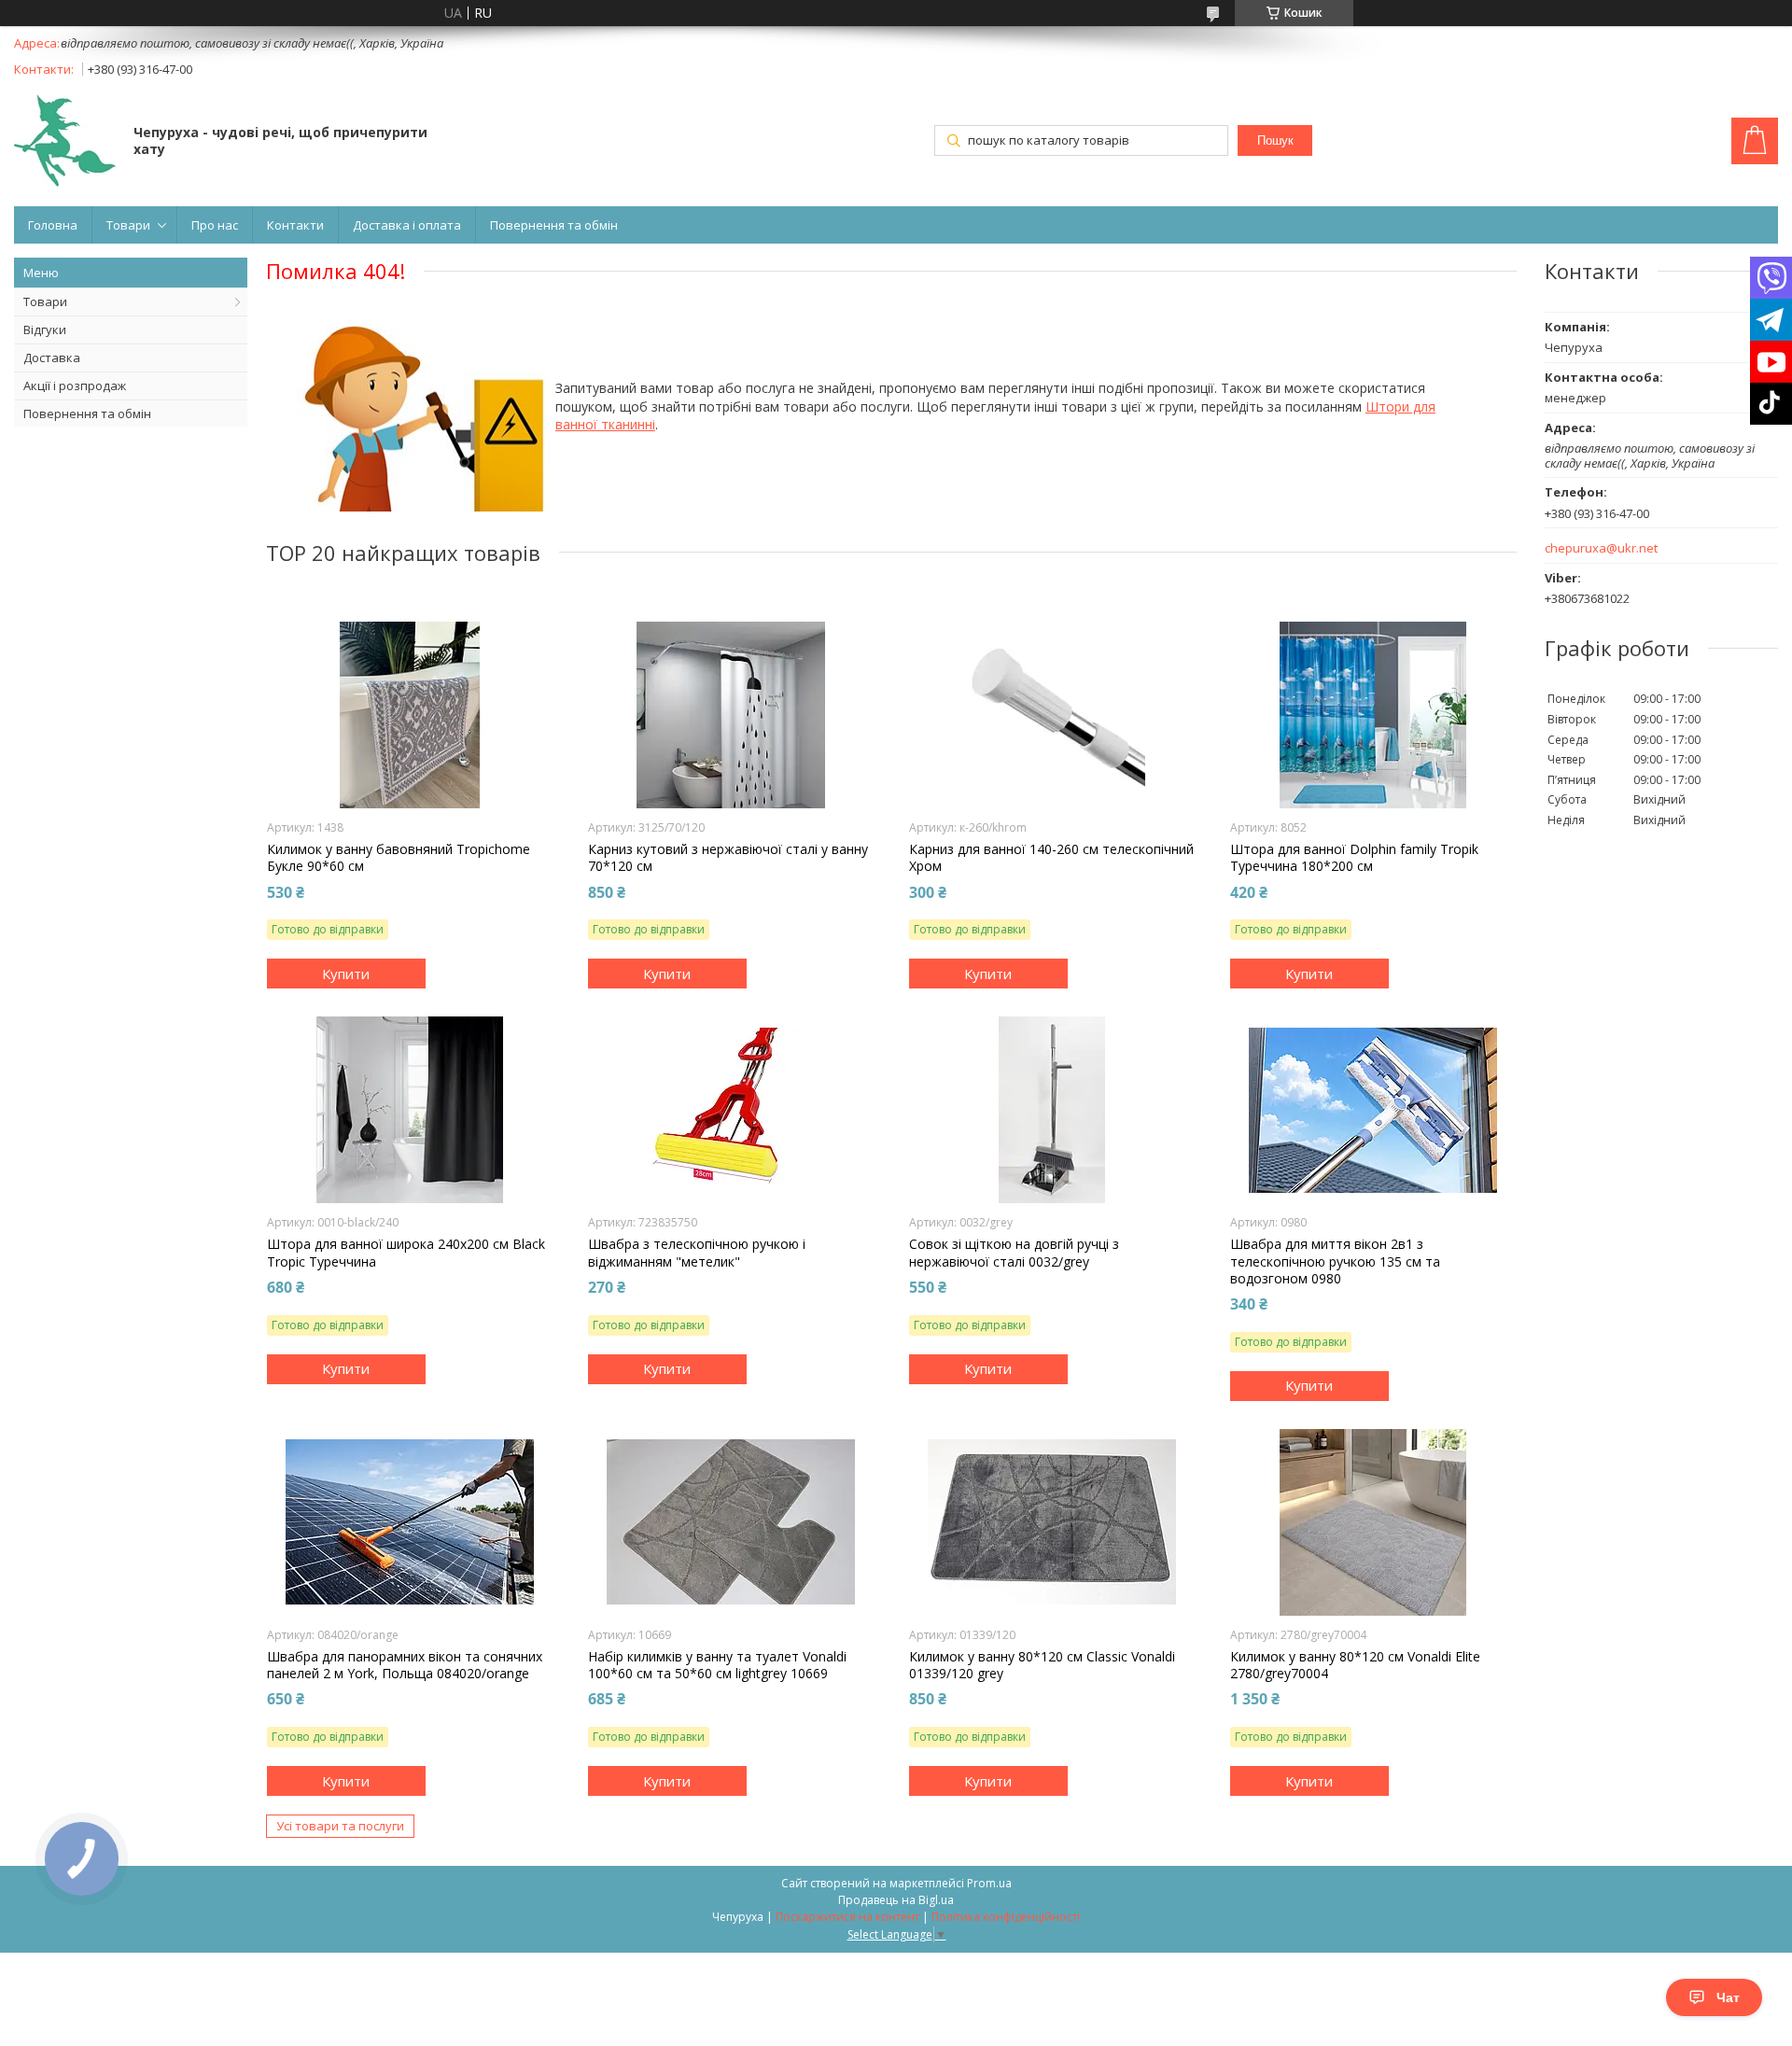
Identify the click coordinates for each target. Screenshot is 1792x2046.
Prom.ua (989, 1883)
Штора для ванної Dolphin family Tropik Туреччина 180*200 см (1354, 858)
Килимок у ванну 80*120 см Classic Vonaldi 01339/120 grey (1042, 1665)
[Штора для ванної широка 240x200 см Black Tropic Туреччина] (410, 1110)
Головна (53, 225)
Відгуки (45, 329)
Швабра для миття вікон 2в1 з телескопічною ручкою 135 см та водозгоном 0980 (1335, 1261)
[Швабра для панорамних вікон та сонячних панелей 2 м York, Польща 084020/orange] (410, 1522)
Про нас (215, 225)
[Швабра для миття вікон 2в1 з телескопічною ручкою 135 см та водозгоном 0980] (1373, 1110)
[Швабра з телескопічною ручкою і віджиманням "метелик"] (731, 1110)
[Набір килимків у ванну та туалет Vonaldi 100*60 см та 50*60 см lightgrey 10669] (731, 1522)
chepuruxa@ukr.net (1601, 548)
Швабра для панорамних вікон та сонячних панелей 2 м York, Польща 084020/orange (405, 1665)
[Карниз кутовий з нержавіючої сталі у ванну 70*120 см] (731, 715)
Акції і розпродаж (75, 385)
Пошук (1275, 140)
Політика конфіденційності (1006, 1917)
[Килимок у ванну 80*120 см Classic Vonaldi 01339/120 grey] (1052, 1522)
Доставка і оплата (407, 225)
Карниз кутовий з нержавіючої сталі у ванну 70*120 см (728, 858)
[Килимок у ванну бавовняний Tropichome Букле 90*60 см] (410, 715)
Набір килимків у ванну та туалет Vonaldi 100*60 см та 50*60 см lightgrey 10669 (717, 1665)
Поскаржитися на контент (847, 1917)
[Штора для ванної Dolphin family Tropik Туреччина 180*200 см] (1373, 715)
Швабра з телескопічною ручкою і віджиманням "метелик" (697, 1253)
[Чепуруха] (65, 142)
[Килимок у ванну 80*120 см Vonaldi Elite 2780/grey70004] (1373, 1522)
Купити (346, 974)
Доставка (52, 357)
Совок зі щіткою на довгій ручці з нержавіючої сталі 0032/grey (1014, 1253)
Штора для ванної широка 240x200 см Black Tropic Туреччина (406, 1253)
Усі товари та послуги (340, 1826)
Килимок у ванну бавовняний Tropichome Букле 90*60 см (399, 858)
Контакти (295, 225)
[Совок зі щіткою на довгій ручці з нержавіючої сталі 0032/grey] (1052, 1110)
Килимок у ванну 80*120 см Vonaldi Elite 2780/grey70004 (1355, 1665)
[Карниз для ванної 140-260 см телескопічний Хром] (1052, 715)
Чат (1728, 1997)
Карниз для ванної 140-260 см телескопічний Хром (1051, 858)
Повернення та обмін (554, 225)
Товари (128, 225)
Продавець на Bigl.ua (896, 1900)
